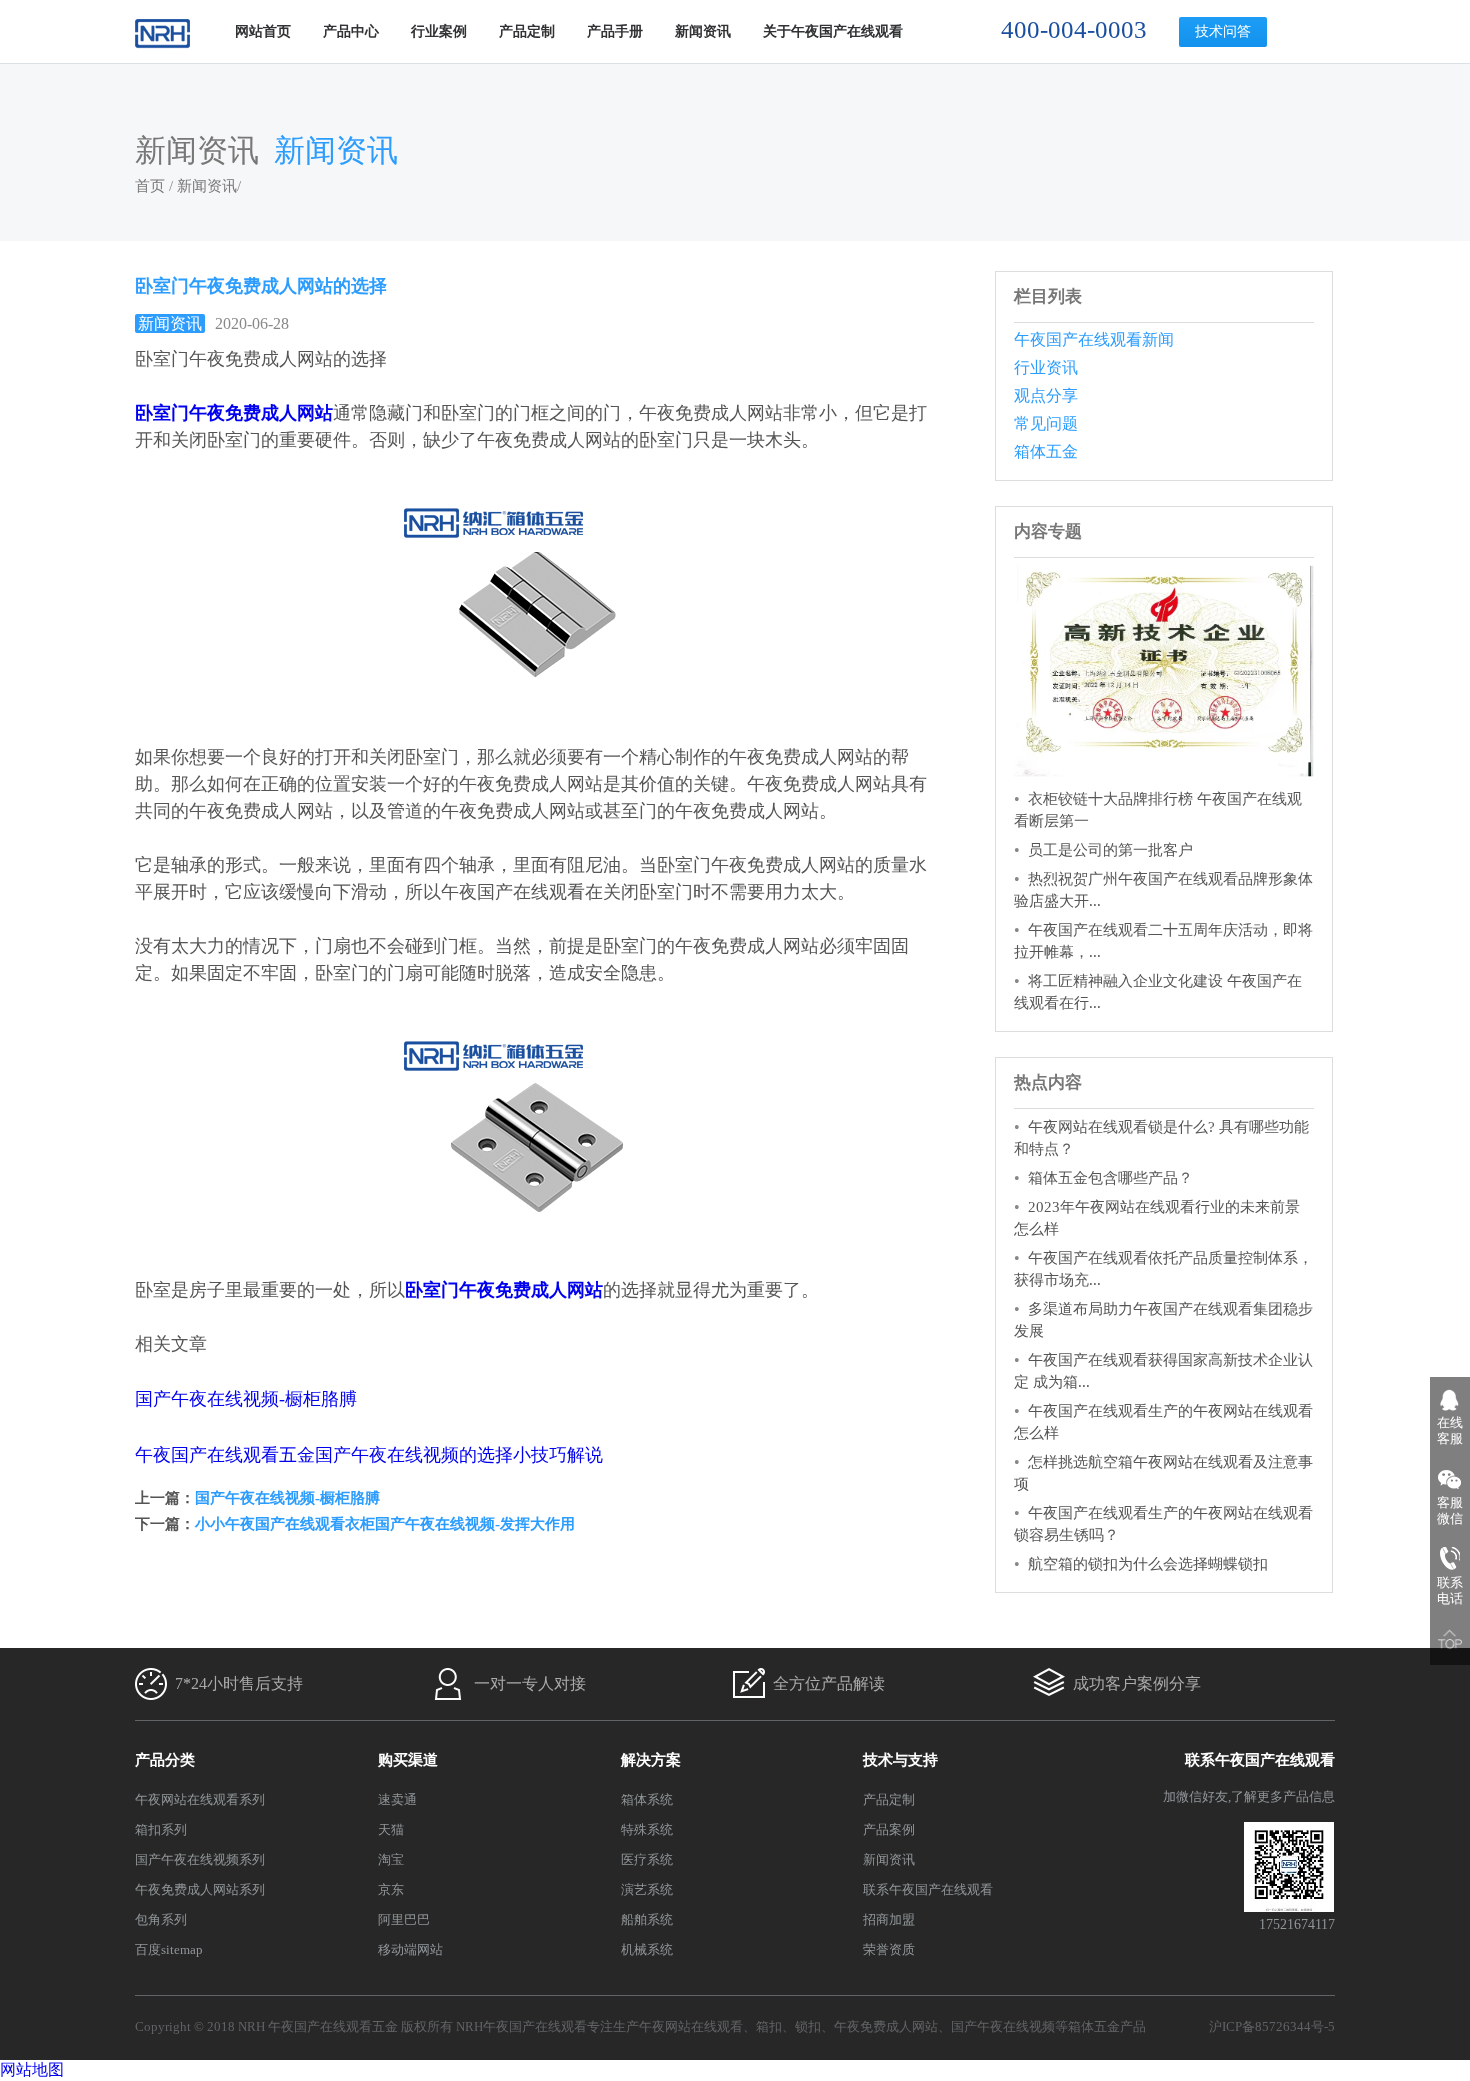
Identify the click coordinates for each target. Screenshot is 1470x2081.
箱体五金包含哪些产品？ (1110, 1178)
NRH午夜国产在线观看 (521, 2026)
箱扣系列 (161, 1829)
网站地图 (32, 2069)
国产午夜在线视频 (1003, 2026)
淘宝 (391, 1859)
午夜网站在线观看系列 (200, 1799)
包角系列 (161, 1919)
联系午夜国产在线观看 (928, 1889)
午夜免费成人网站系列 (200, 1889)
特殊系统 (647, 1829)
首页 (150, 186)
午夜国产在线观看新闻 (1094, 339)
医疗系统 (647, 1859)
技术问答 (1223, 31)
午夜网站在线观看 (691, 2026)
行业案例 (439, 31)
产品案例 (889, 1829)
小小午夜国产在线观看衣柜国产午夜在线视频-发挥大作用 (385, 1524)
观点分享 (1046, 395)
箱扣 (769, 2026)
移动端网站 (410, 1949)
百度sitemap (169, 1949)
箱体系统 (647, 1799)
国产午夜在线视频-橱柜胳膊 (246, 1399)
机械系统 (647, 1949)
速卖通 (397, 1799)
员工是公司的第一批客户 (1110, 850)
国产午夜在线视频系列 (200, 1859)
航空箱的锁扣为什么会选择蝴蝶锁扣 (1148, 1564)
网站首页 (263, 31)
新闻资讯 (703, 31)
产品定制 (527, 31)
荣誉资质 (889, 1949)
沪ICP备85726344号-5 (1272, 2026)
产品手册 (615, 31)
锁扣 (808, 2026)
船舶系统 (647, 1919)
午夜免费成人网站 (886, 2026)
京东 (391, 1889)
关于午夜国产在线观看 (833, 31)
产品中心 (351, 31)
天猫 (391, 1829)
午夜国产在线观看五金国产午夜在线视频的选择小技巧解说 (369, 1455)
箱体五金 (1046, 451)
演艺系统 (647, 1889)
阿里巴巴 (404, 1919)
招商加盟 (889, 1919)
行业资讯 (1046, 367)
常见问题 (1046, 423)
